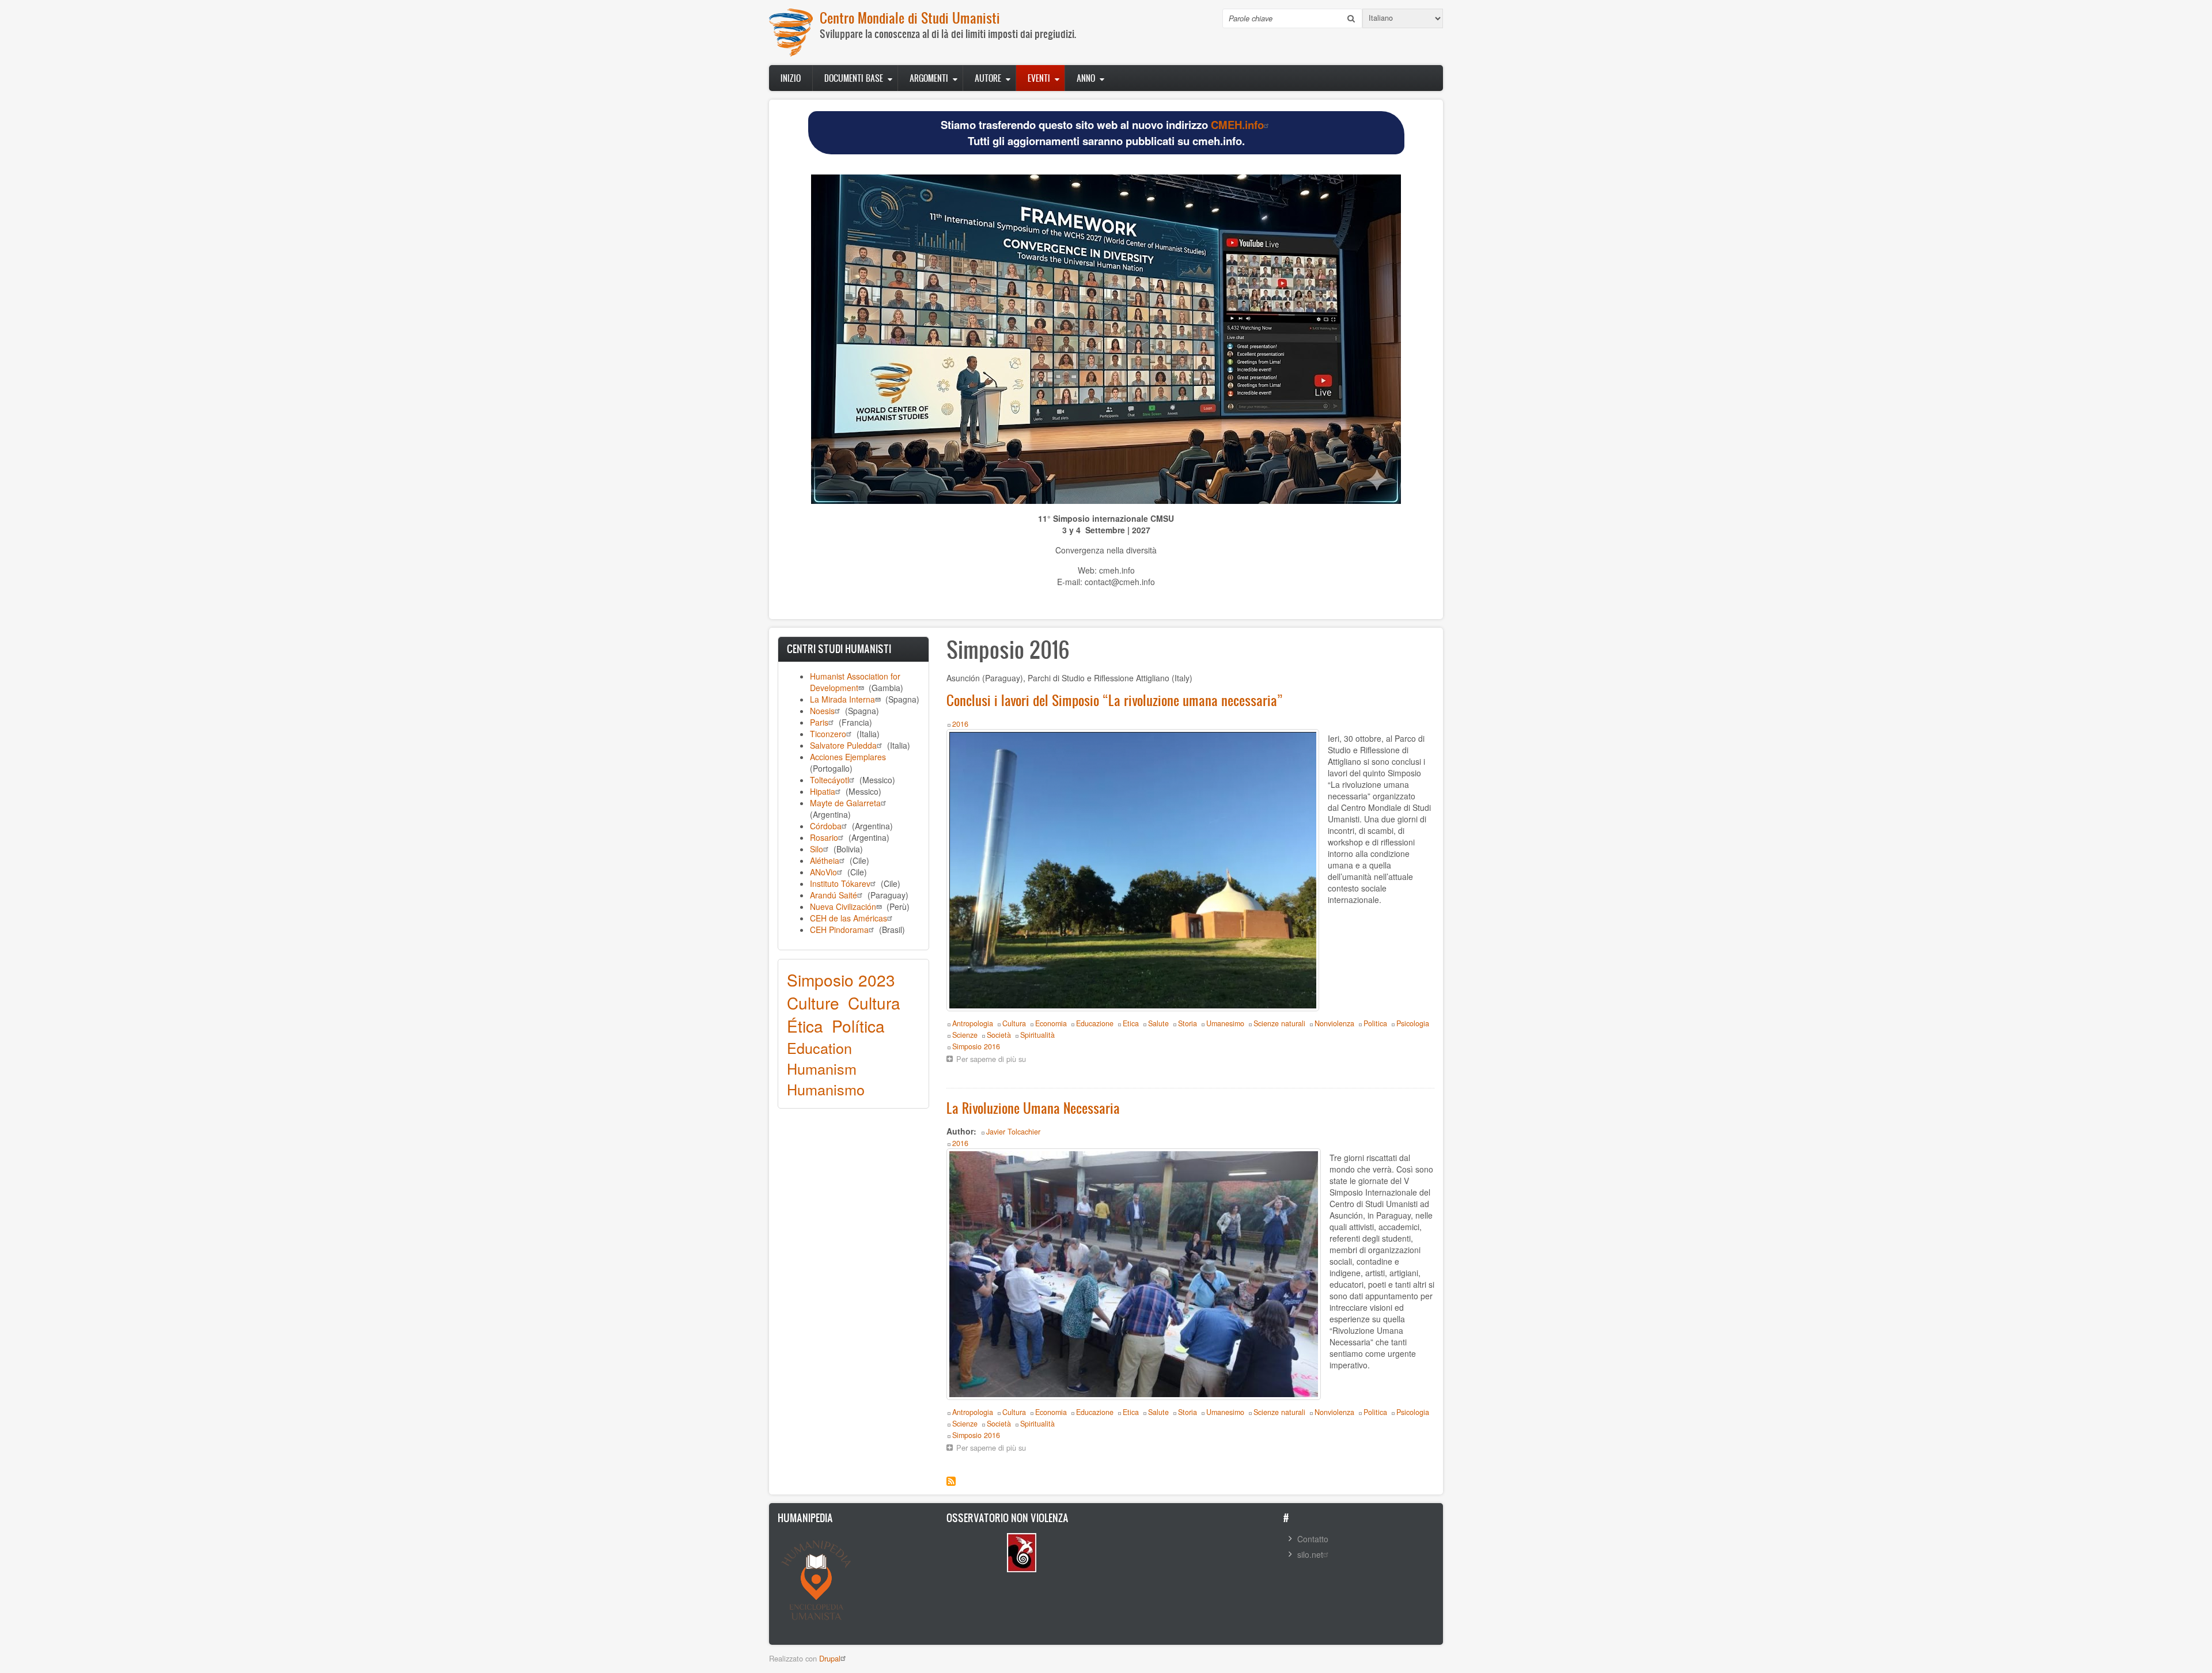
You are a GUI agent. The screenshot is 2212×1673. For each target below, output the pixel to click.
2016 (960, 724)
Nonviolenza (1334, 1023)
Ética (805, 1026)
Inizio (791, 78)
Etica (1131, 1023)
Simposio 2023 (841, 980)
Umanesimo (1225, 1023)
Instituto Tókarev (840, 883)
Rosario (824, 837)
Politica (1375, 1023)
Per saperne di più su (994, 1060)
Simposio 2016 (976, 1046)
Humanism (822, 1068)
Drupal (830, 1658)
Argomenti (929, 78)
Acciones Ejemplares (848, 757)
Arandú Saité (834, 895)
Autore (988, 78)
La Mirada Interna (842, 699)
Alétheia (825, 860)
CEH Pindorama (839, 930)
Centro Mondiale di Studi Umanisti (910, 18)
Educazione (1095, 1023)
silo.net (1310, 1554)
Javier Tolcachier (1013, 1132)
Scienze (965, 1035)
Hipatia (823, 791)
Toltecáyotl (829, 780)
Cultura (874, 1003)
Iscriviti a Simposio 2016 (951, 1481)
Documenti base (854, 78)
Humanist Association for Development (855, 682)
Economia (1051, 1023)
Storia (1188, 1023)
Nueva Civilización (843, 906)
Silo (817, 849)
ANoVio (823, 872)
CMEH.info (1237, 125)
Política (858, 1026)
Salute (1158, 1023)
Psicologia (1413, 1023)
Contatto (1313, 1539)
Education (819, 1048)
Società (999, 1035)
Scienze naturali (1279, 1023)
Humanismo (826, 1089)
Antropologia (973, 1023)
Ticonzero (828, 734)
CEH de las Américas (849, 918)
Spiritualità (1037, 1035)
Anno (1086, 78)
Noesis (822, 711)
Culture (813, 1003)
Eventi (1039, 78)
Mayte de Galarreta (845, 803)
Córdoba (826, 826)
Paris (819, 722)
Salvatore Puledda (843, 745)
